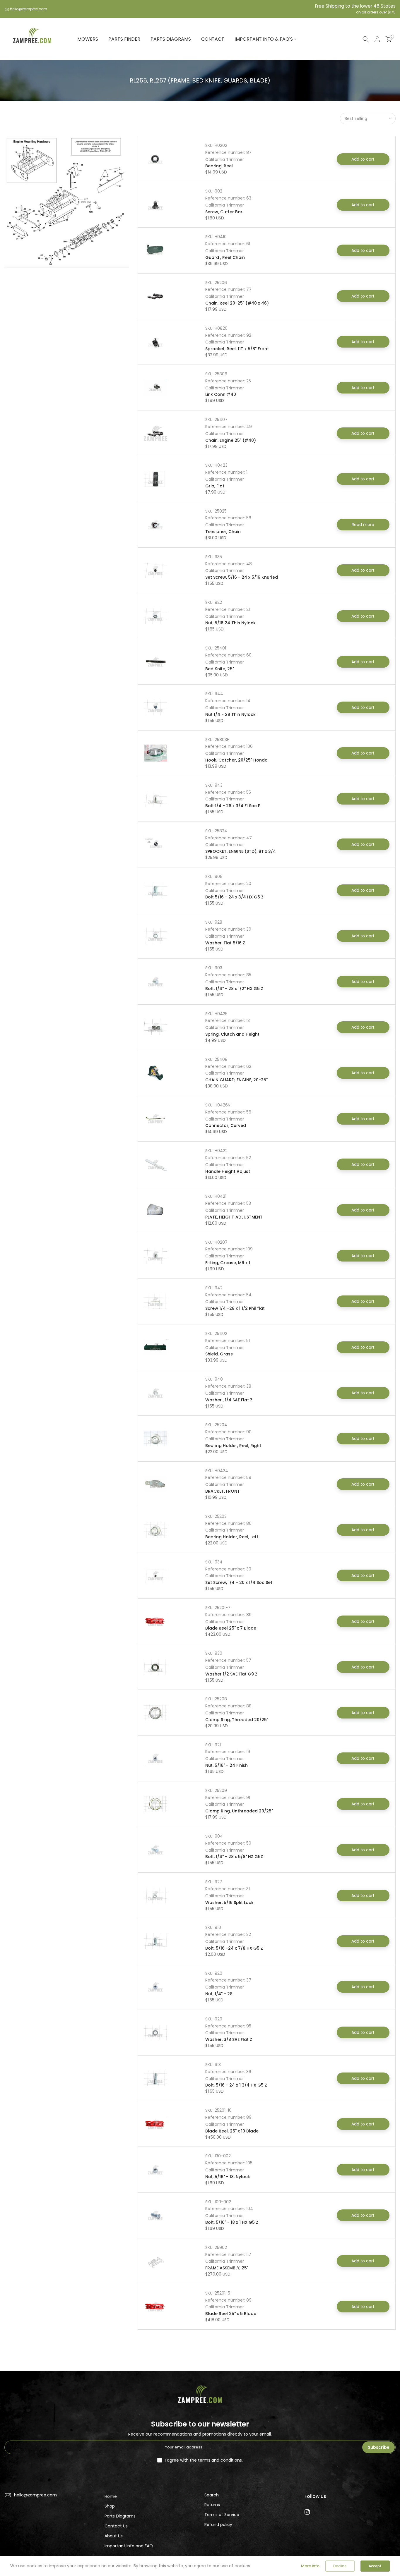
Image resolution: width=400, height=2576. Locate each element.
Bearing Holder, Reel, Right (233, 1446)
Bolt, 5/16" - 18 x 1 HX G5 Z (232, 2222)
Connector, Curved (226, 1125)
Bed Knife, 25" (220, 669)
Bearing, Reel (219, 166)
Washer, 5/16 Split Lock (229, 1903)
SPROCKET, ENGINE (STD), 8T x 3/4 (241, 851)
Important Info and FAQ (129, 2546)
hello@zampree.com (29, 9)
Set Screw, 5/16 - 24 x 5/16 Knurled (242, 577)
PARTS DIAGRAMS (171, 39)
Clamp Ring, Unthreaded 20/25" (239, 1811)
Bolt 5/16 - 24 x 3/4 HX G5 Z (234, 897)
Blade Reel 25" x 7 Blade (231, 1628)
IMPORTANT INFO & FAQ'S (264, 39)
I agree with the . (204, 2460)
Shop (110, 2506)
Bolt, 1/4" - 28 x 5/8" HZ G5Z (234, 1857)
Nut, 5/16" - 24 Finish (227, 1765)
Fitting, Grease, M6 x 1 (228, 1263)
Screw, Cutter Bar (224, 212)
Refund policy (218, 2525)
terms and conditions (220, 2460)
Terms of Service (222, 2515)
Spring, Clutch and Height (232, 1034)
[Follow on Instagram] (307, 2512)
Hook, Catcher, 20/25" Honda (236, 760)
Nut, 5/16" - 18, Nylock (228, 2177)
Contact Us (116, 2526)
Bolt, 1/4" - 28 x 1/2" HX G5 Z (234, 989)
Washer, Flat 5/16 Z (225, 943)
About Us (114, 2536)
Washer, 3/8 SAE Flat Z (229, 2039)
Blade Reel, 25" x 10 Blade (232, 2131)
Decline (340, 2566)
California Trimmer (225, 159)
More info (310, 2566)
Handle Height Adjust (228, 1171)
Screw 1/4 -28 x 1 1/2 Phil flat (235, 1308)
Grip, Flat (215, 486)
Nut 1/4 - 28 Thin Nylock (230, 714)
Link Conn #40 (221, 394)
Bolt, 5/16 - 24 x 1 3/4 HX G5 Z (236, 2085)
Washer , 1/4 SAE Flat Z (229, 1400)
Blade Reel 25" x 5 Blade (231, 2314)
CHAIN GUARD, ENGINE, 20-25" (236, 1080)
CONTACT (213, 39)
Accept (375, 2566)
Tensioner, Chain (223, 532)
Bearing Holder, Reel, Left (232, 1537)
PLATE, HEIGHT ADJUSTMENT (234, 1217)
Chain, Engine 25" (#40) (231, 440)
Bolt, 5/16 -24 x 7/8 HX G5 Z (234, 1948)
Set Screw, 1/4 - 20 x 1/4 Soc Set (239, 1582)
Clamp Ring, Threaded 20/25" (237, 1720)
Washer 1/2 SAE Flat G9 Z (231, 1674)
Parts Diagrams (120, 2516)
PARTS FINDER (124, 39)
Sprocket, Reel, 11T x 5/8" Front (237, 349)
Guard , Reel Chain (225, 257)
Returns (212, 2505)
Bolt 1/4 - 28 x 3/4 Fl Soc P (233, 806)
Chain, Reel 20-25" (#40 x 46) (237, 303)
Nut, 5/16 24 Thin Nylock (230, 623)
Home (111, 2496)
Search (212, 2495)
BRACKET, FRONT (223, 1491)
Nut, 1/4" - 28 (219, 1994)
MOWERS (88, 39)
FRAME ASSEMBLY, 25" (227, 2268)
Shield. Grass (219, 1354)
